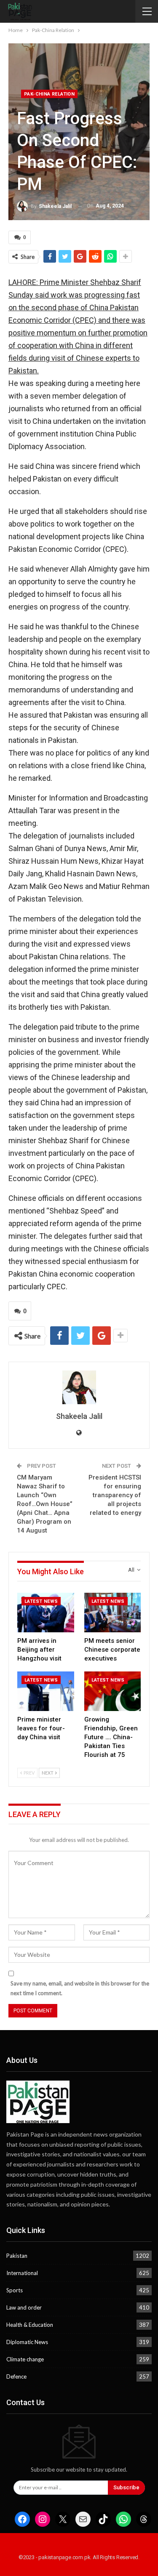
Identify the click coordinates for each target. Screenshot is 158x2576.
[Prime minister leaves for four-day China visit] (46, 1691)
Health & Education (30, 2325)
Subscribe (126, 2487)
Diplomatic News (27, 2342)
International (22, 2273)
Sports (15, 2290)
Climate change (25, 2359)
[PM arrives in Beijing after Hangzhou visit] (46, 1613)
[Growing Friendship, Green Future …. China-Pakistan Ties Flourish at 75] (113, 1691)
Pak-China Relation (49, 94)
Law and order (24, 2307)
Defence (16, 2376)
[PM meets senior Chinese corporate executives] (113, 1613)
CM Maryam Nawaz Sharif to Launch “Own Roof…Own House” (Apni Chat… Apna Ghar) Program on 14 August (45, 1504)
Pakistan (17, 2256)
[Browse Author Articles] (79, 1387)
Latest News (41, 1601)
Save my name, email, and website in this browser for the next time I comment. (80, 1988)
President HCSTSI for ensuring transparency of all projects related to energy (115, 1495)
